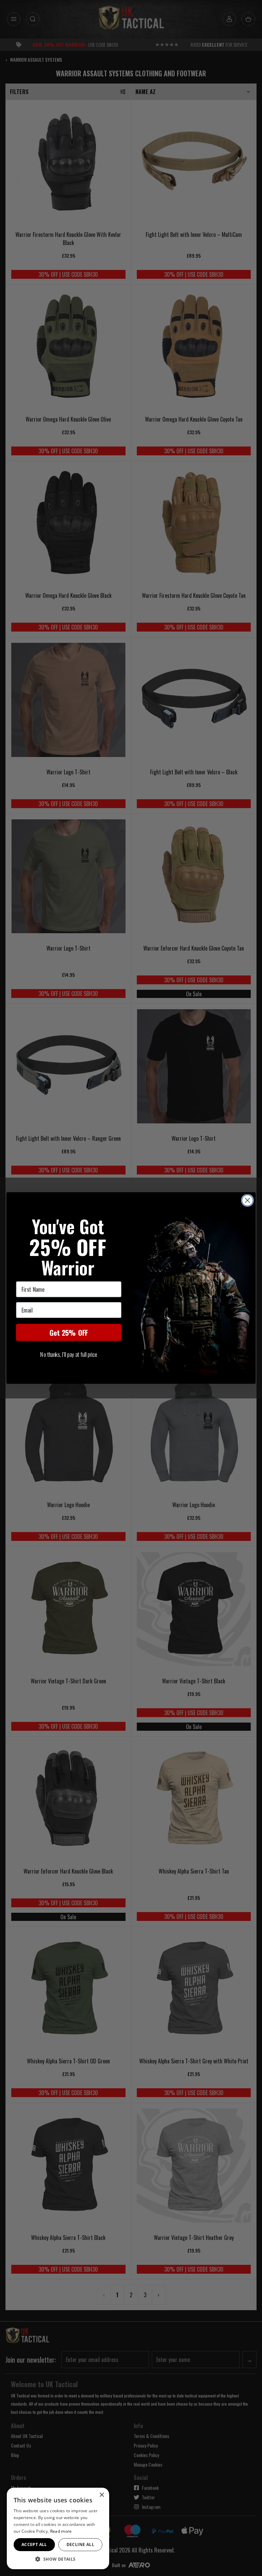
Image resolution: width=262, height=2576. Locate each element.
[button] (58, 2559)
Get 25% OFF (69, 1332)
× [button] (101, 2495)
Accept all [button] (34, 2544)
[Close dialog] (248, 1201)
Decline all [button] (80, 2544)
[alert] (58, 2528)
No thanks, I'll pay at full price (69, 1354)
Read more (61, 2531)
